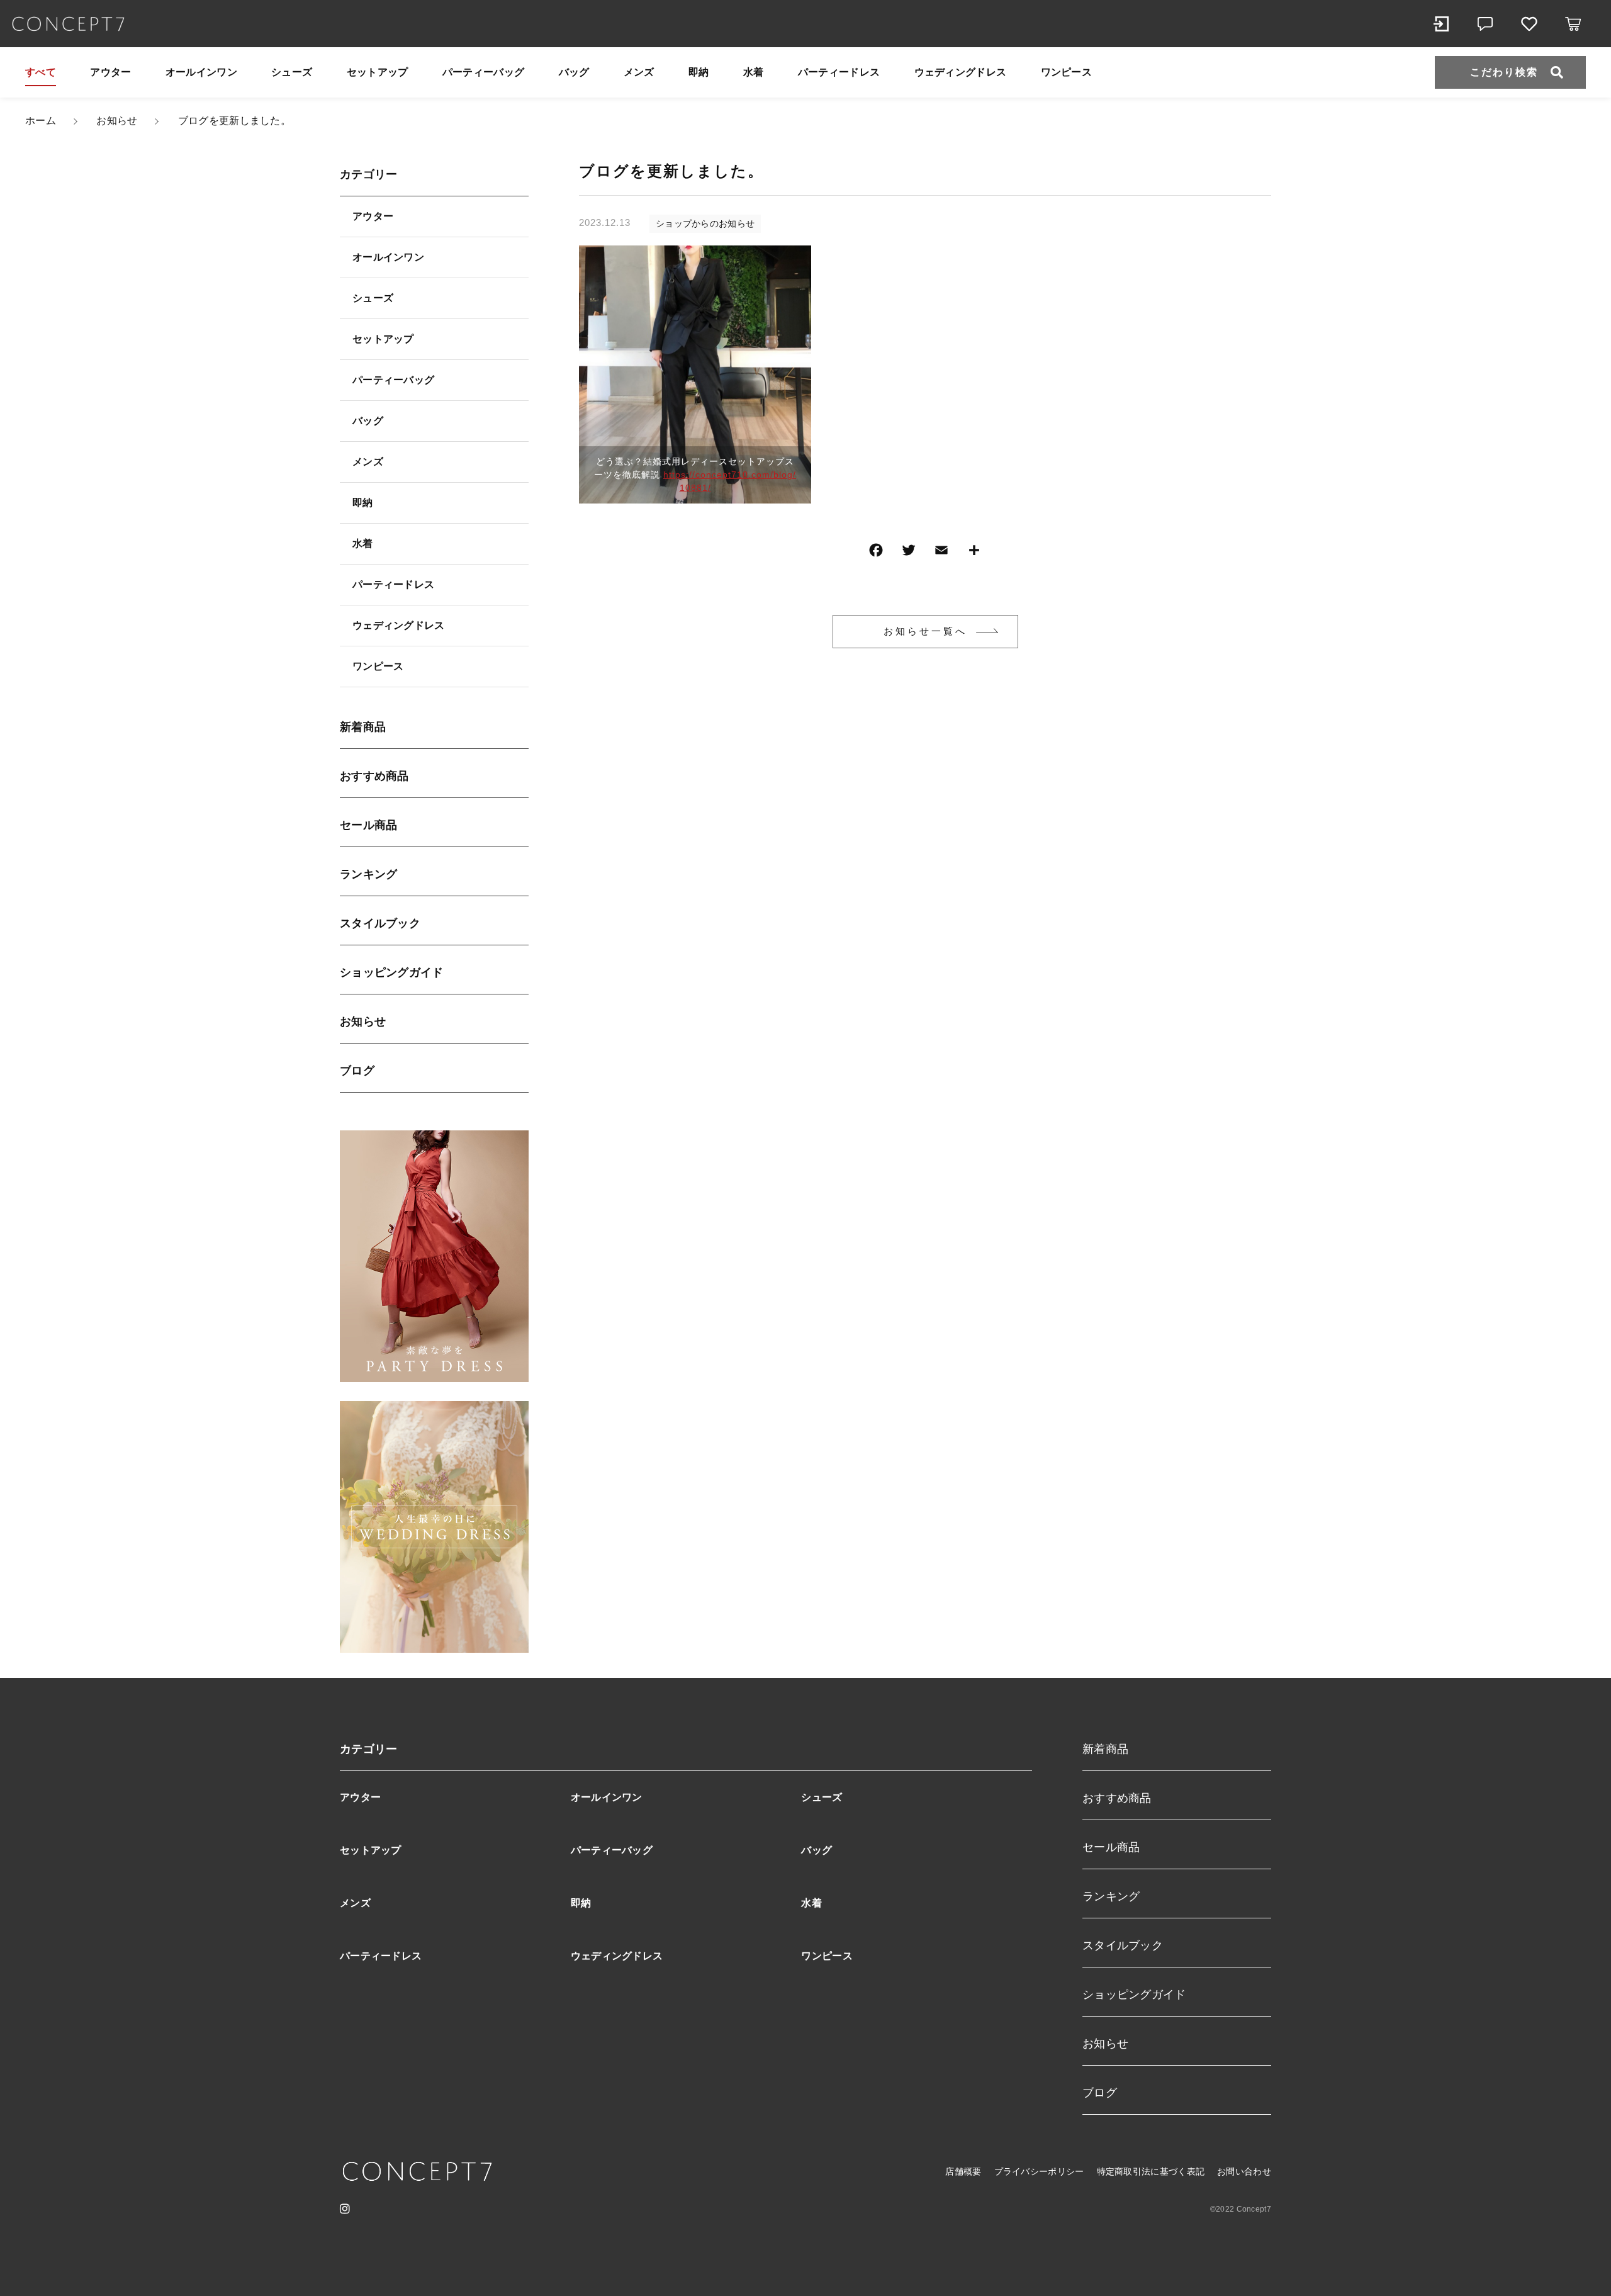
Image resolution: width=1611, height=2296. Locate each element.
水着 (754, 72)
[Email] (941, 553)
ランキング (369, 874)
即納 (699, 72)
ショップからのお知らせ (705, 223)
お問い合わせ (1244, 2171)
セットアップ (378, 72)
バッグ (574, 72)
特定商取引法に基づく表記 (1151, 2171)
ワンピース (1067, 72)
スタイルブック (380, 923)
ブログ (357, 1071)
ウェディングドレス (961, 72)
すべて (41, 72)
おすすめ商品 (374, 776)
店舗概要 (963, 2171)
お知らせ (363, 1021)
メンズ (639, 72)
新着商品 (363, 727)
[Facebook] (876, 553)
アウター (110, 72)
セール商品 (369, 825)
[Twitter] (909, 553)
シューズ (292, 72)
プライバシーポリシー (1039, 2171)
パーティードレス (839, 72)
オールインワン (201, 72)
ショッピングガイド (392, 972)
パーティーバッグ (483, 72)
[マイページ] (1441, 24)
